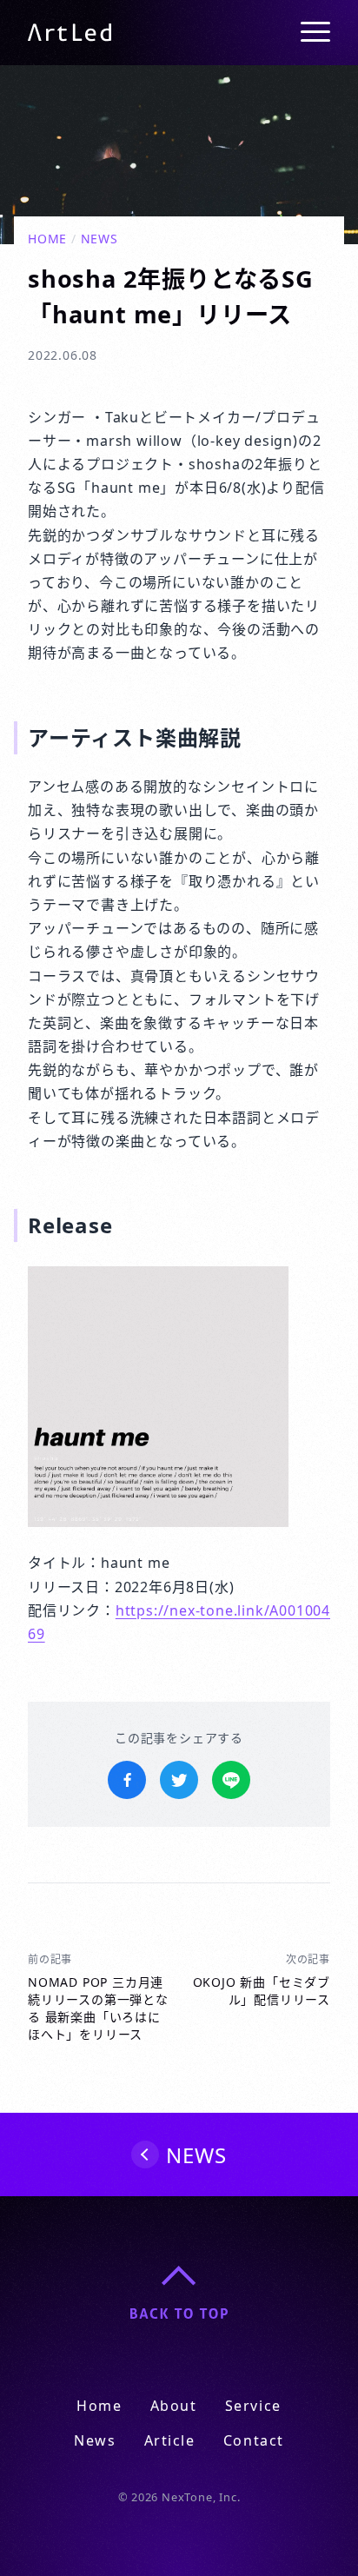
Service (253, 2406)
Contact (254, 2440)
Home (47, 239)
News (99, 239)
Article (170, 2440)
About (174, 2406)
